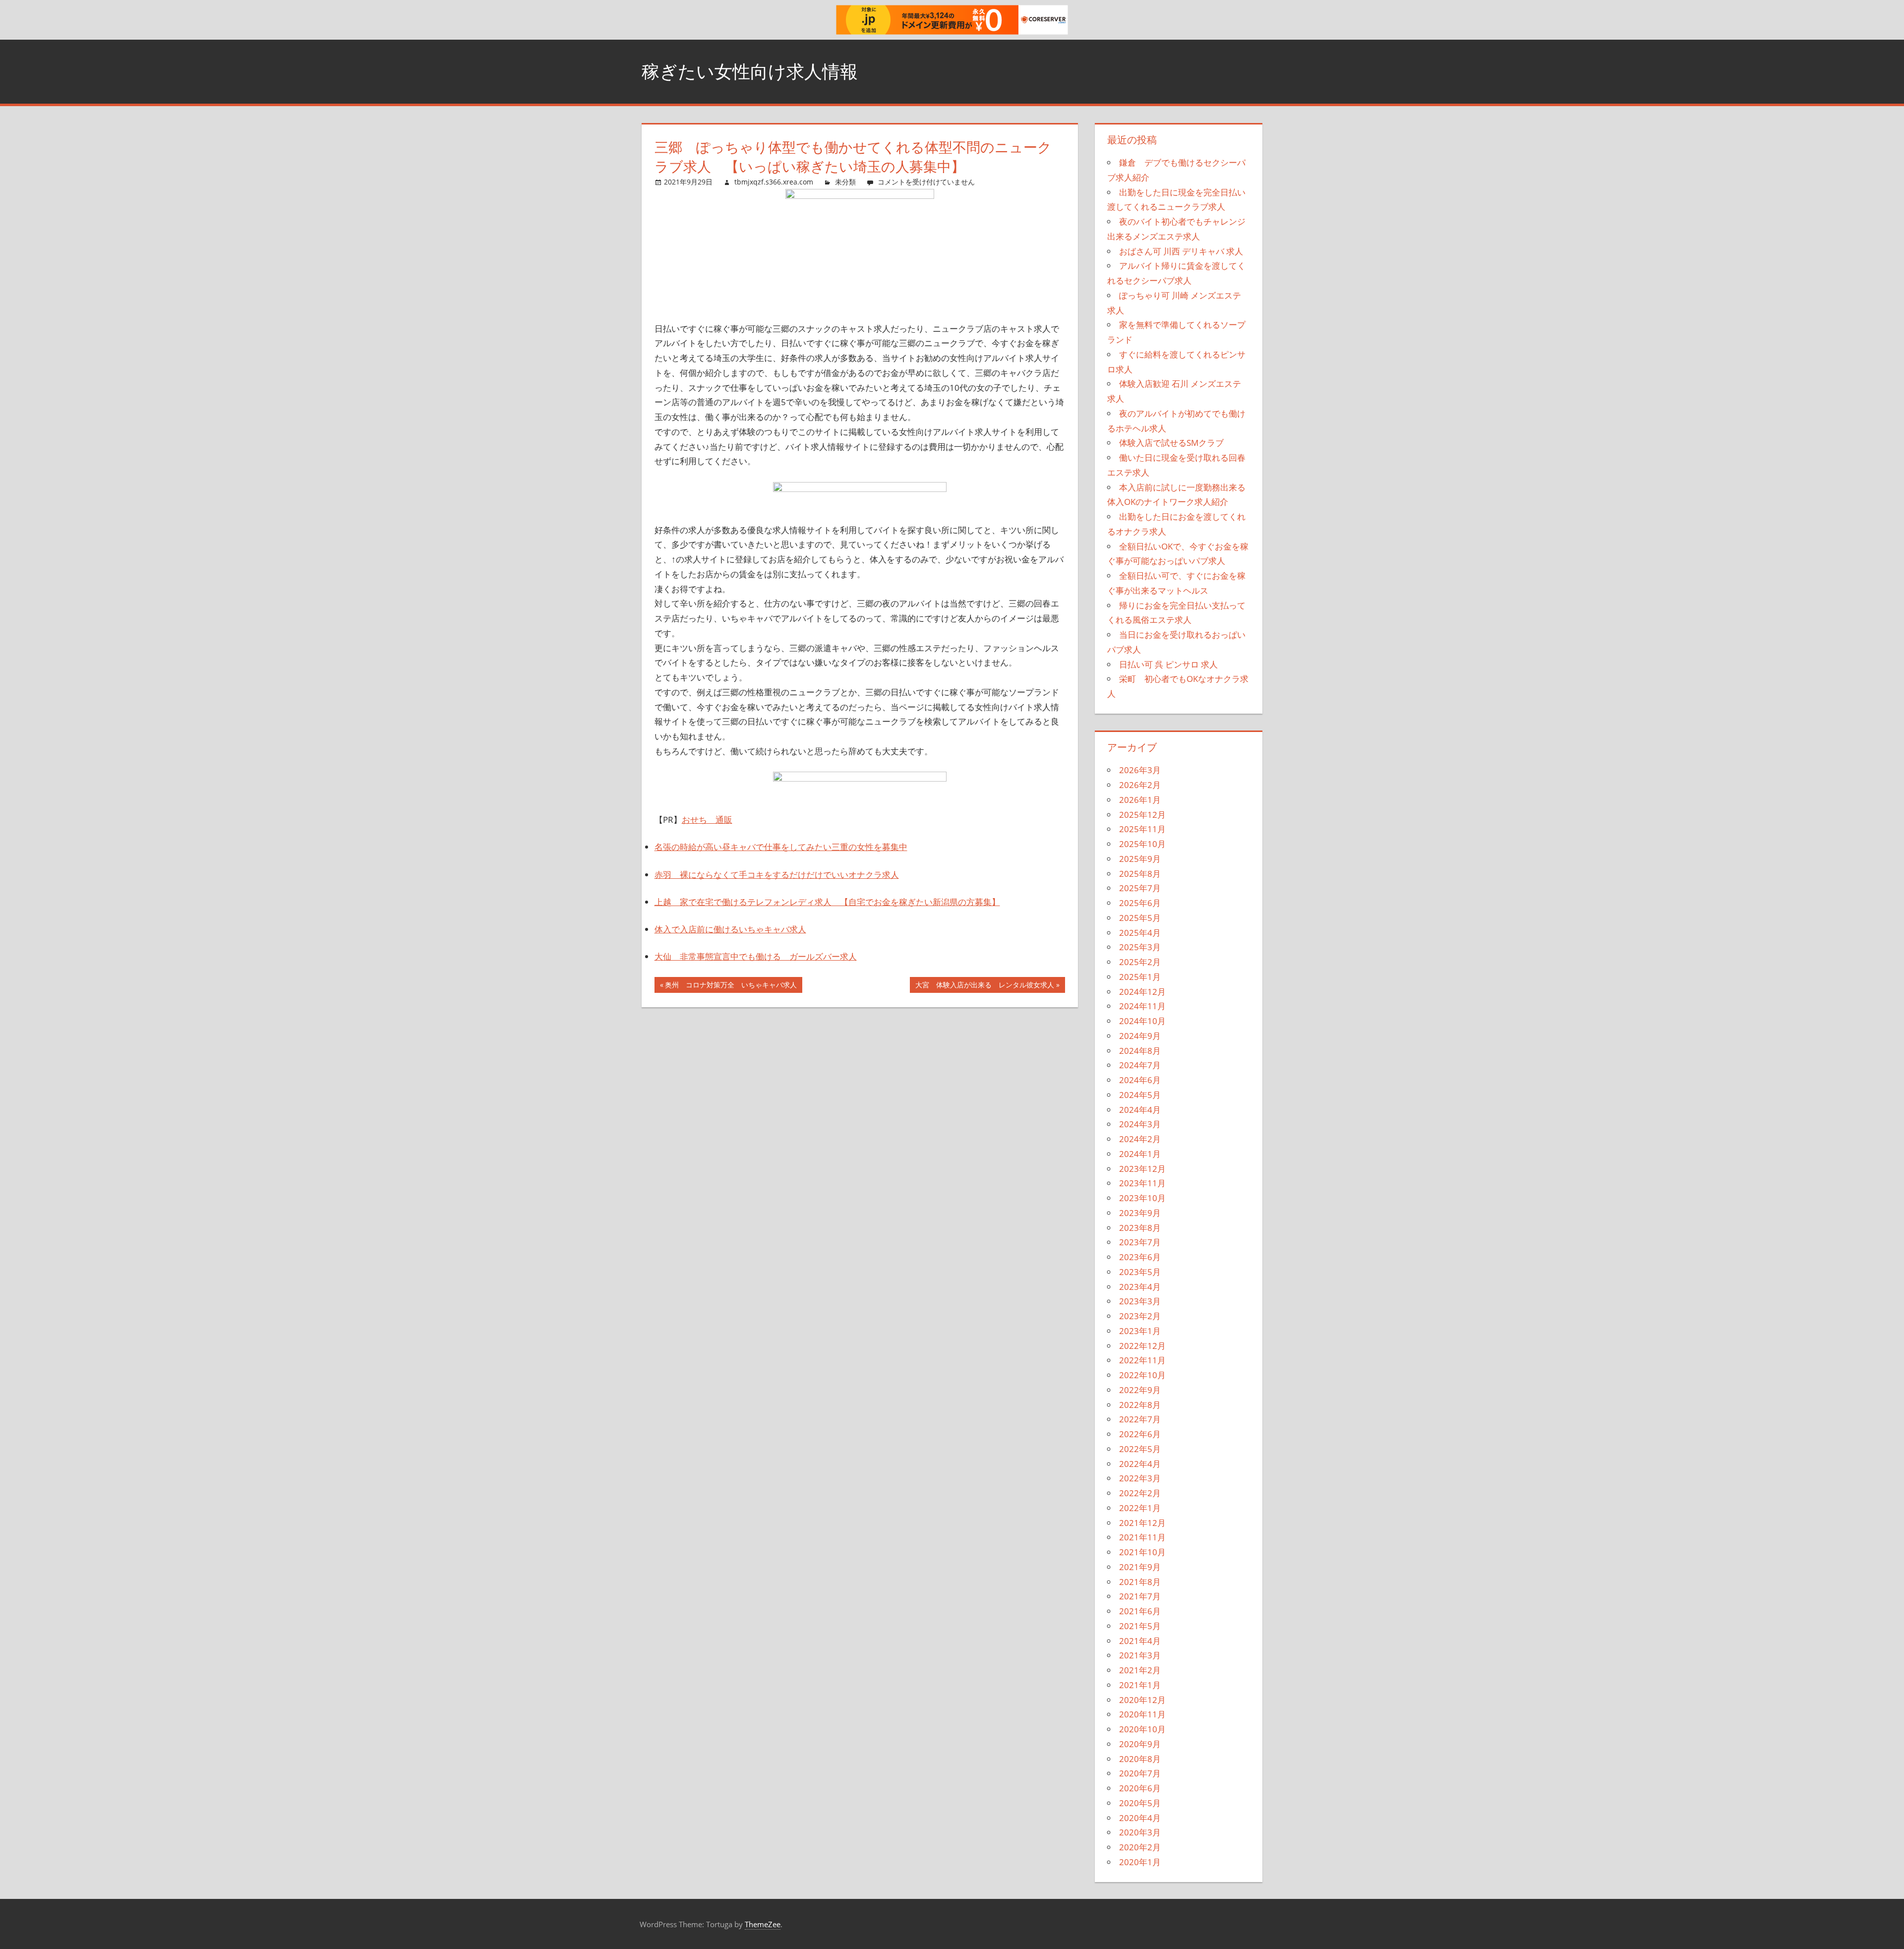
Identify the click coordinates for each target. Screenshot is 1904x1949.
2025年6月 (1140, 903)
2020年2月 (1140, 1847)
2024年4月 (1140, 1110)
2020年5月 (1140, 1803)
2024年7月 (1140, 1065)
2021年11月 (1142, 1537)
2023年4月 (1140, 1287)
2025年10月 (1142, 844)
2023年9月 (1140, 1213)
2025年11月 (1142, 829)
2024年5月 (1140, 1095)
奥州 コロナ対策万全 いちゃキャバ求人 (731, 986)
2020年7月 (1140, 1773)
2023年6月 (1140, 1257)
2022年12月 (1142, 1346)
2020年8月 (1140, 1759)
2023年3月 (1140, 1301)
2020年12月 (1142, 1700)
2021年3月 (1140, 1655)
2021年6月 (1140, 1611)
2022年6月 (1140, 1434)
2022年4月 (1140, 1464)
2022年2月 (1140, 1493)
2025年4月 (1140, 933)
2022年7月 (1140, 1419)
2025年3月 (1140, 947)
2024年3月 (1140, 1124)
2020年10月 (1142, 1729)
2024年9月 (1140, 1036)
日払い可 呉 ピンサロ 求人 (1168, 664)
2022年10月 (1142, 1375)
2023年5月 (1140, 1272)
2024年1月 (1140, 1154)
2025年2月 (1140, 962)
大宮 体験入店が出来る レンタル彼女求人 (984, 986)
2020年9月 (1140, 1744)
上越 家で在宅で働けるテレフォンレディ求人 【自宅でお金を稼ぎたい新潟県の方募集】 (827, 902)
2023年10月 (1142, 1198)
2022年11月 (1142, 1360)
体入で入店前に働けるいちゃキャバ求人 (730, 929)
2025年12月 (1142, 815)
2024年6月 (1140, 1080)
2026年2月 (1140, 785)
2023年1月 (1140, 1331)
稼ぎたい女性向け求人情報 (750, 71)
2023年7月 (1140, 1242)
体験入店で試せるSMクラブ (1171, 443)
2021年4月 (1140, 1641)
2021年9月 (1140, 1567)
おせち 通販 (707, 820)
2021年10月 (1142, 1552)
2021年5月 (1140, 1626)
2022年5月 (1140, 1449)
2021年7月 (1140, 1596)
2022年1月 (1140, 1508)
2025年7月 (1140, 888)
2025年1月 (1140, 977)
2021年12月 (1142, 1523)
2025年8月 (1140, 874)
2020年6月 (1140, 1788)
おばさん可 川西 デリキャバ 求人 (1181, 251)
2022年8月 (1140, 1405)
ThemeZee (763, 1924)
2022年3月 (1140, 1478)
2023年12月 (1142, 1169)
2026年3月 (1140, 770)
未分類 (845, 182)
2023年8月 (1140, 1228)
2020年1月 (1140, 1862)
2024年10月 (1142, 1021)
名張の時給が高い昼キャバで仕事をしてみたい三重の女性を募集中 (781, 847)
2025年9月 (1140, 859)
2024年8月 (1140, 1051)
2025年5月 (1140, 918)
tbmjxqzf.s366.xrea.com (774, 182)
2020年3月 (1140, 1832)
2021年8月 (1140, 1582)
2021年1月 (1140, 1685)
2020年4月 (1140, 1818)
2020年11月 (1142, 1714)
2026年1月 (1140, 800)
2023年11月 (1142, 1183)
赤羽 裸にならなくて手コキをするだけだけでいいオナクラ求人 (777, 875)
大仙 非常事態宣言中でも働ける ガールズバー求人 (756, 956)
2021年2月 (1140, 1670)
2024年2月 (1140, 1139)
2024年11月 (1142, 1006)
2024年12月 (1142, 992)
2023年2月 (1140, 1316)
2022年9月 (1140, 1390)
